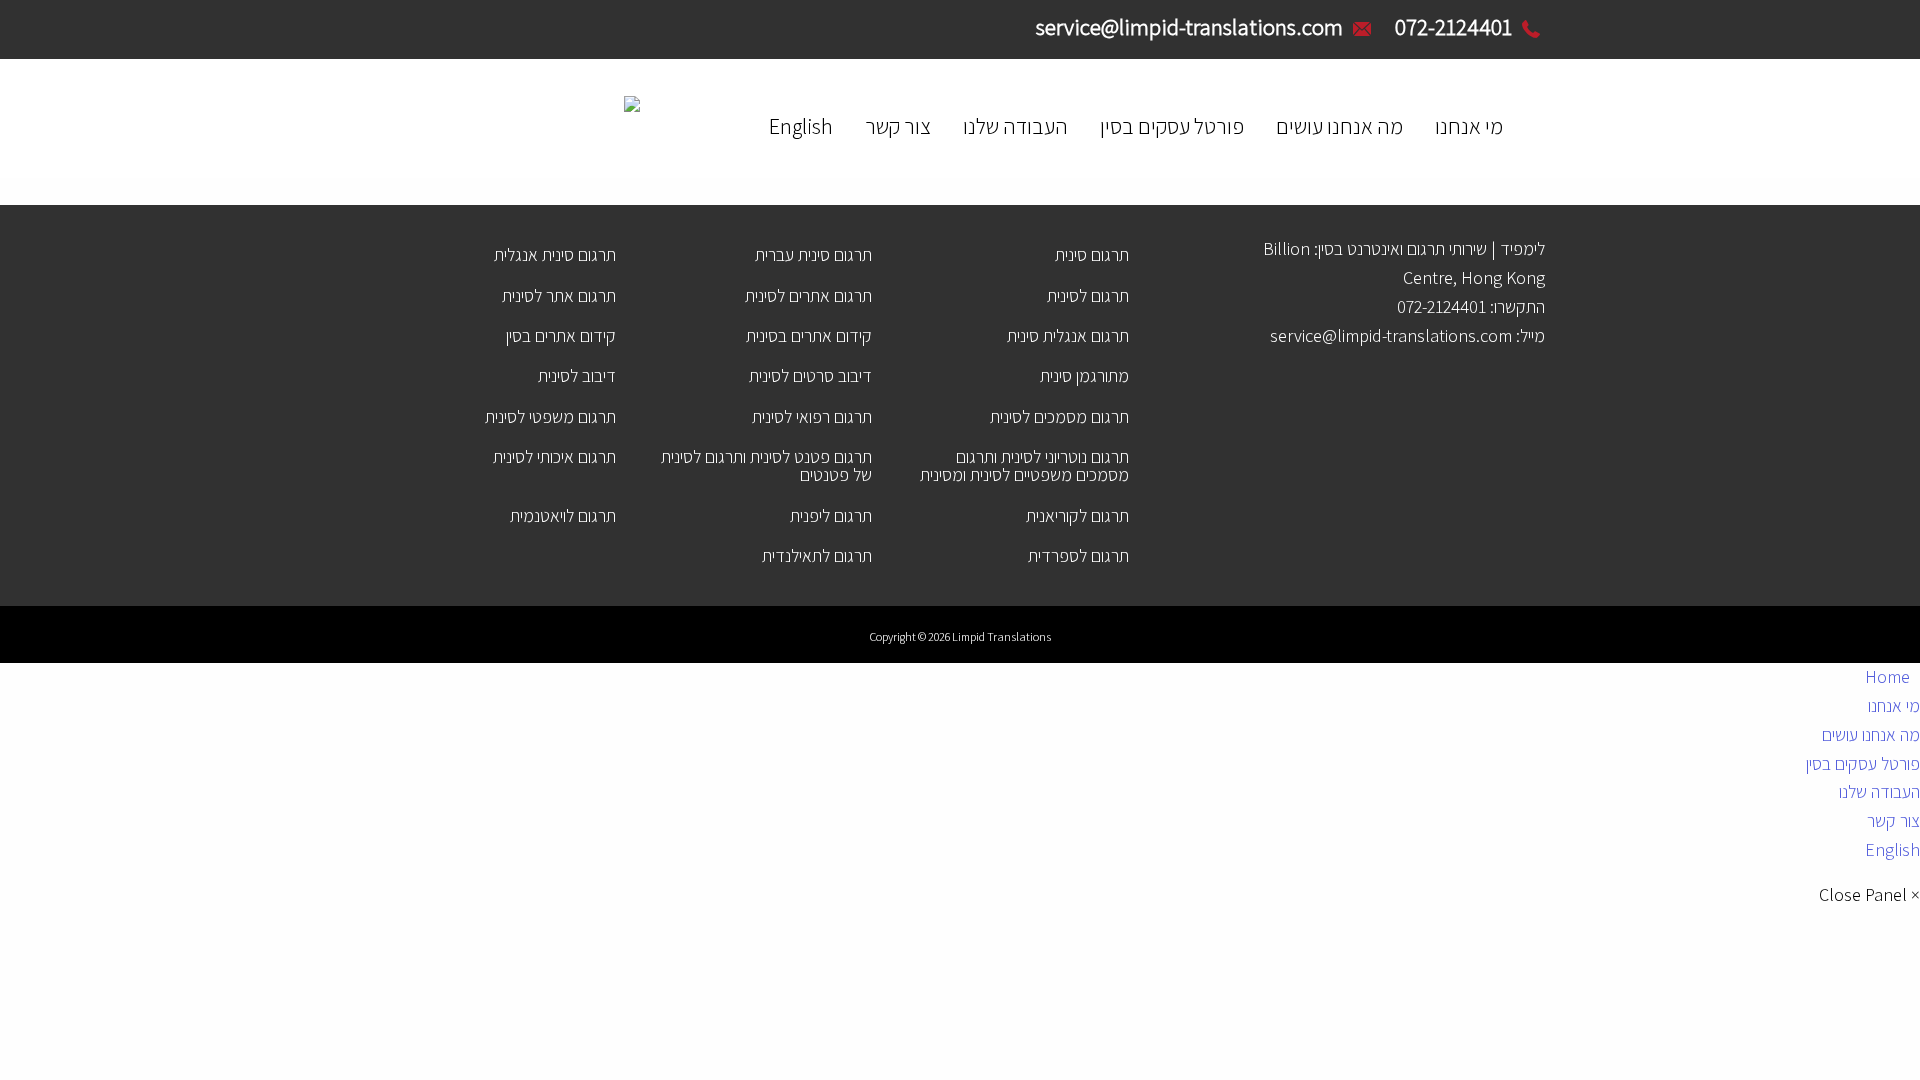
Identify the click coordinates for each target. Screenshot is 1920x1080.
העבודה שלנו (1015, 126)
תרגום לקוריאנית (1077, 515)
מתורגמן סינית (1084, 375)
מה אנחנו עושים (1339, 126)
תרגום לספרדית (1078, 555)
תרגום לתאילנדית (817, 555)
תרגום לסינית (1088, 295)
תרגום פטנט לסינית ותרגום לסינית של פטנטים (766, 465)
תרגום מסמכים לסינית (1059, 416)
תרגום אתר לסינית (559, 295)
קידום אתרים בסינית (809, 335)
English (801, 126)
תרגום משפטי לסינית (550, 416)
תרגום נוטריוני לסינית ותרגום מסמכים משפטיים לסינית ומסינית (1024, 465)
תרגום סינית (1092, 254)
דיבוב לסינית (577, 375)
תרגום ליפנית (831, 515)
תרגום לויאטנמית (563, 515)
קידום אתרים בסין (561, 335)
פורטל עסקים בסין (1172, 126)
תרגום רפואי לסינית (812, 416)
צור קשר (898, 126)
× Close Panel (1869, 895)
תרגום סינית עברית (813, 254)
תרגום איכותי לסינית (554, 456)
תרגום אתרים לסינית (808, 295)
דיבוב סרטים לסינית (810, 375)
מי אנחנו (1469, 126)
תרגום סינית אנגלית (555, 254)
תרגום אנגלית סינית (1068, 335)
